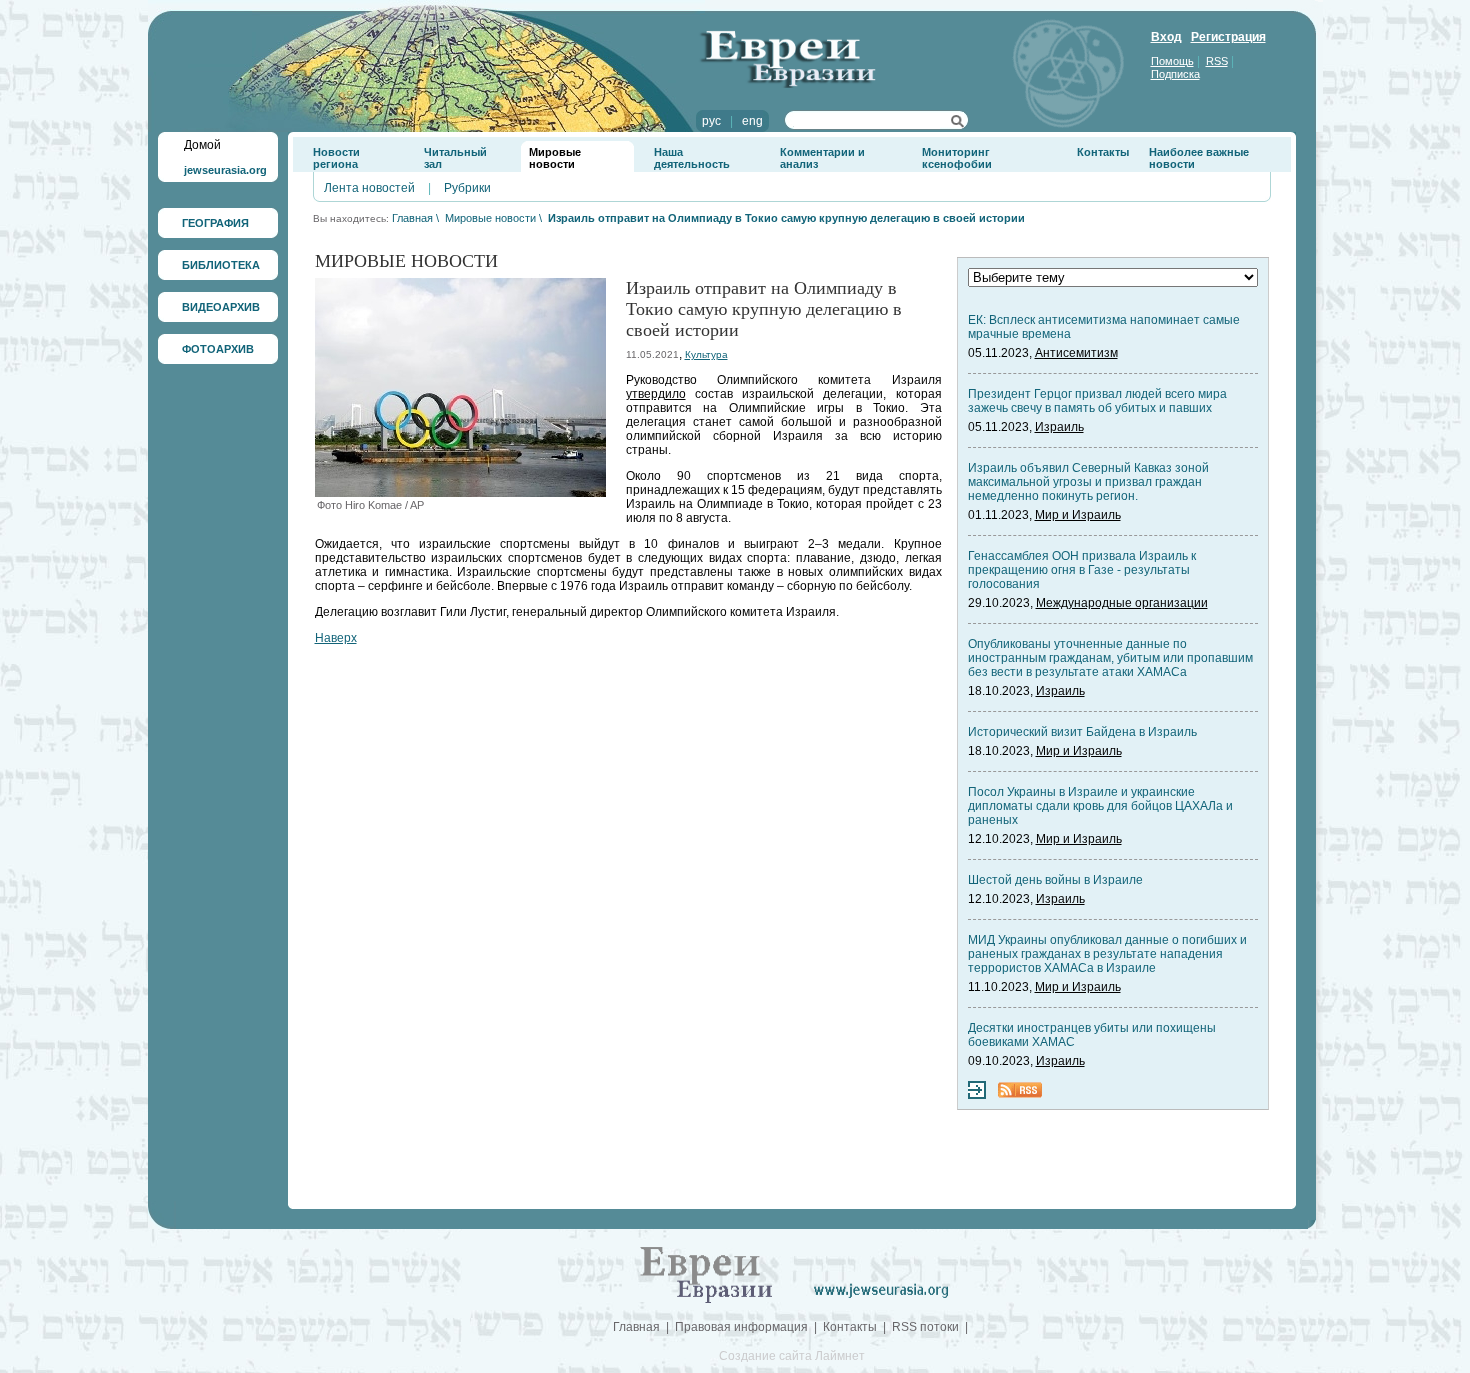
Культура (706, 354)
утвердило (656, 394)
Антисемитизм (1076, 353)
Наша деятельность (692, 158)
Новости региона (336, 158)
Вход (1166, 37)
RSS (1217, 61)
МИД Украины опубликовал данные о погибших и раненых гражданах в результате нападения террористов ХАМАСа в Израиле (1107, 954)
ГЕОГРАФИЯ (215, 223)
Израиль (1059, 427)
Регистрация (1228, 37)
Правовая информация (741, 1327)
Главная (412, 218)
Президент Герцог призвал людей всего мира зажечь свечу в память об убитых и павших (1097, 401)
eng (752, 121)
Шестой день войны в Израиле (1055, 880)
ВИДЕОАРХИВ (221, 307)
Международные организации (1122, 603)
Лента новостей (369, 188)
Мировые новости (555, 158)
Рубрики (467, 188)
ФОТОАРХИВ (218, 349)
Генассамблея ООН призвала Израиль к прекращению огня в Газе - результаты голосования (1082, 570)
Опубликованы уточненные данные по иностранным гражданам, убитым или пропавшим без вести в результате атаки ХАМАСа (1110, 658)
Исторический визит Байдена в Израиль (1082, 732)
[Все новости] (977, 1095)
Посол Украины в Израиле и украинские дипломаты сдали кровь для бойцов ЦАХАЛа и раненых (1100, 806)
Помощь (1172, 61)
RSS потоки (925, 1327)
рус (711, 121)
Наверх (336, 638)
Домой (202, 145)
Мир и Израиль (1078, 515)
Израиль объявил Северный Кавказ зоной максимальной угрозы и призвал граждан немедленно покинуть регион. (1088, 482)
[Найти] (957, 124)
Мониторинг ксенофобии (957, 158)
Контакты (1103, 152)
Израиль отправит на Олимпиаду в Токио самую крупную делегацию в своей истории (786, 218)
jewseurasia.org (225, 170)
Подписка (1175, 74)
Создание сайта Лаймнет (792, 1356)
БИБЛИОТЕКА (221, 265)
